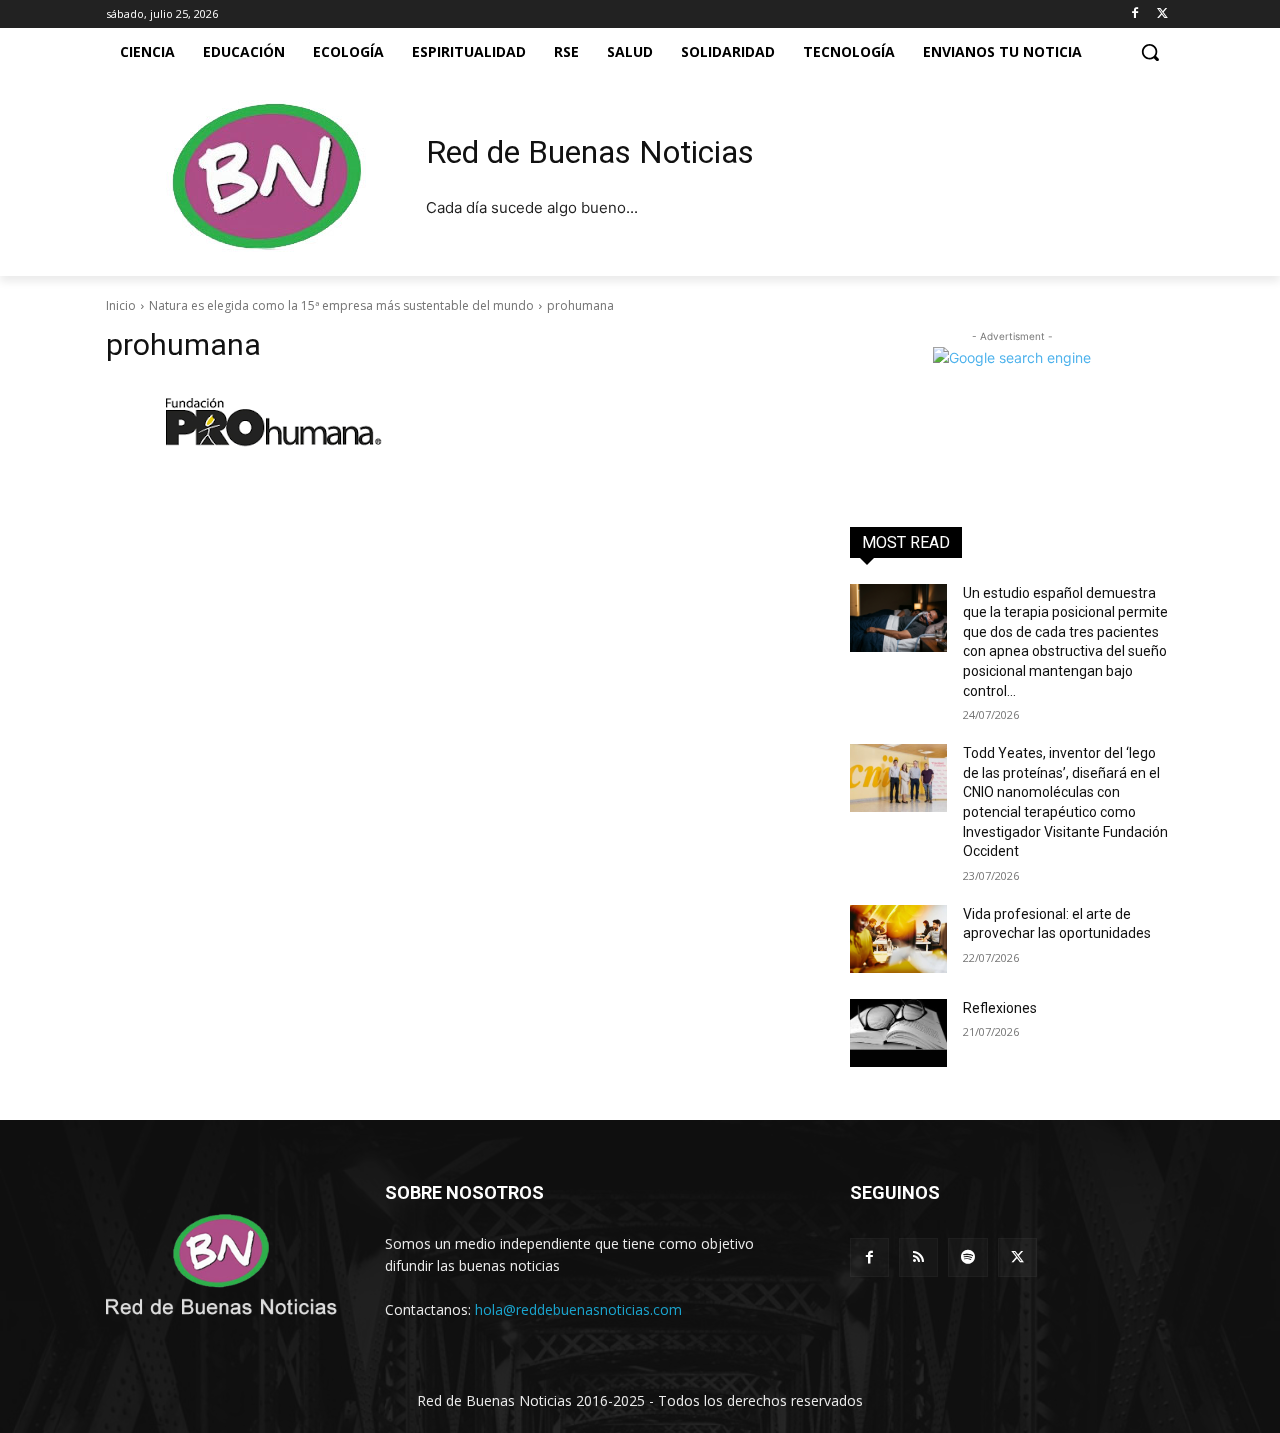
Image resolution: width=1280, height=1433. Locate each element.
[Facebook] (1134, 14)
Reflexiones (1000, 1008)
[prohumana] (454, 421)
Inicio (121, 305)
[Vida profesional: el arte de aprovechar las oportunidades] (898, 939)
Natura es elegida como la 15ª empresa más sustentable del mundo (341, 305)
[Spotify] (967, 1257)
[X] (1162, 14)
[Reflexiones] (898, 1033)
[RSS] (918, 1257)
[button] (1150, 52)
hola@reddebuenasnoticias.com (578, 1309)
